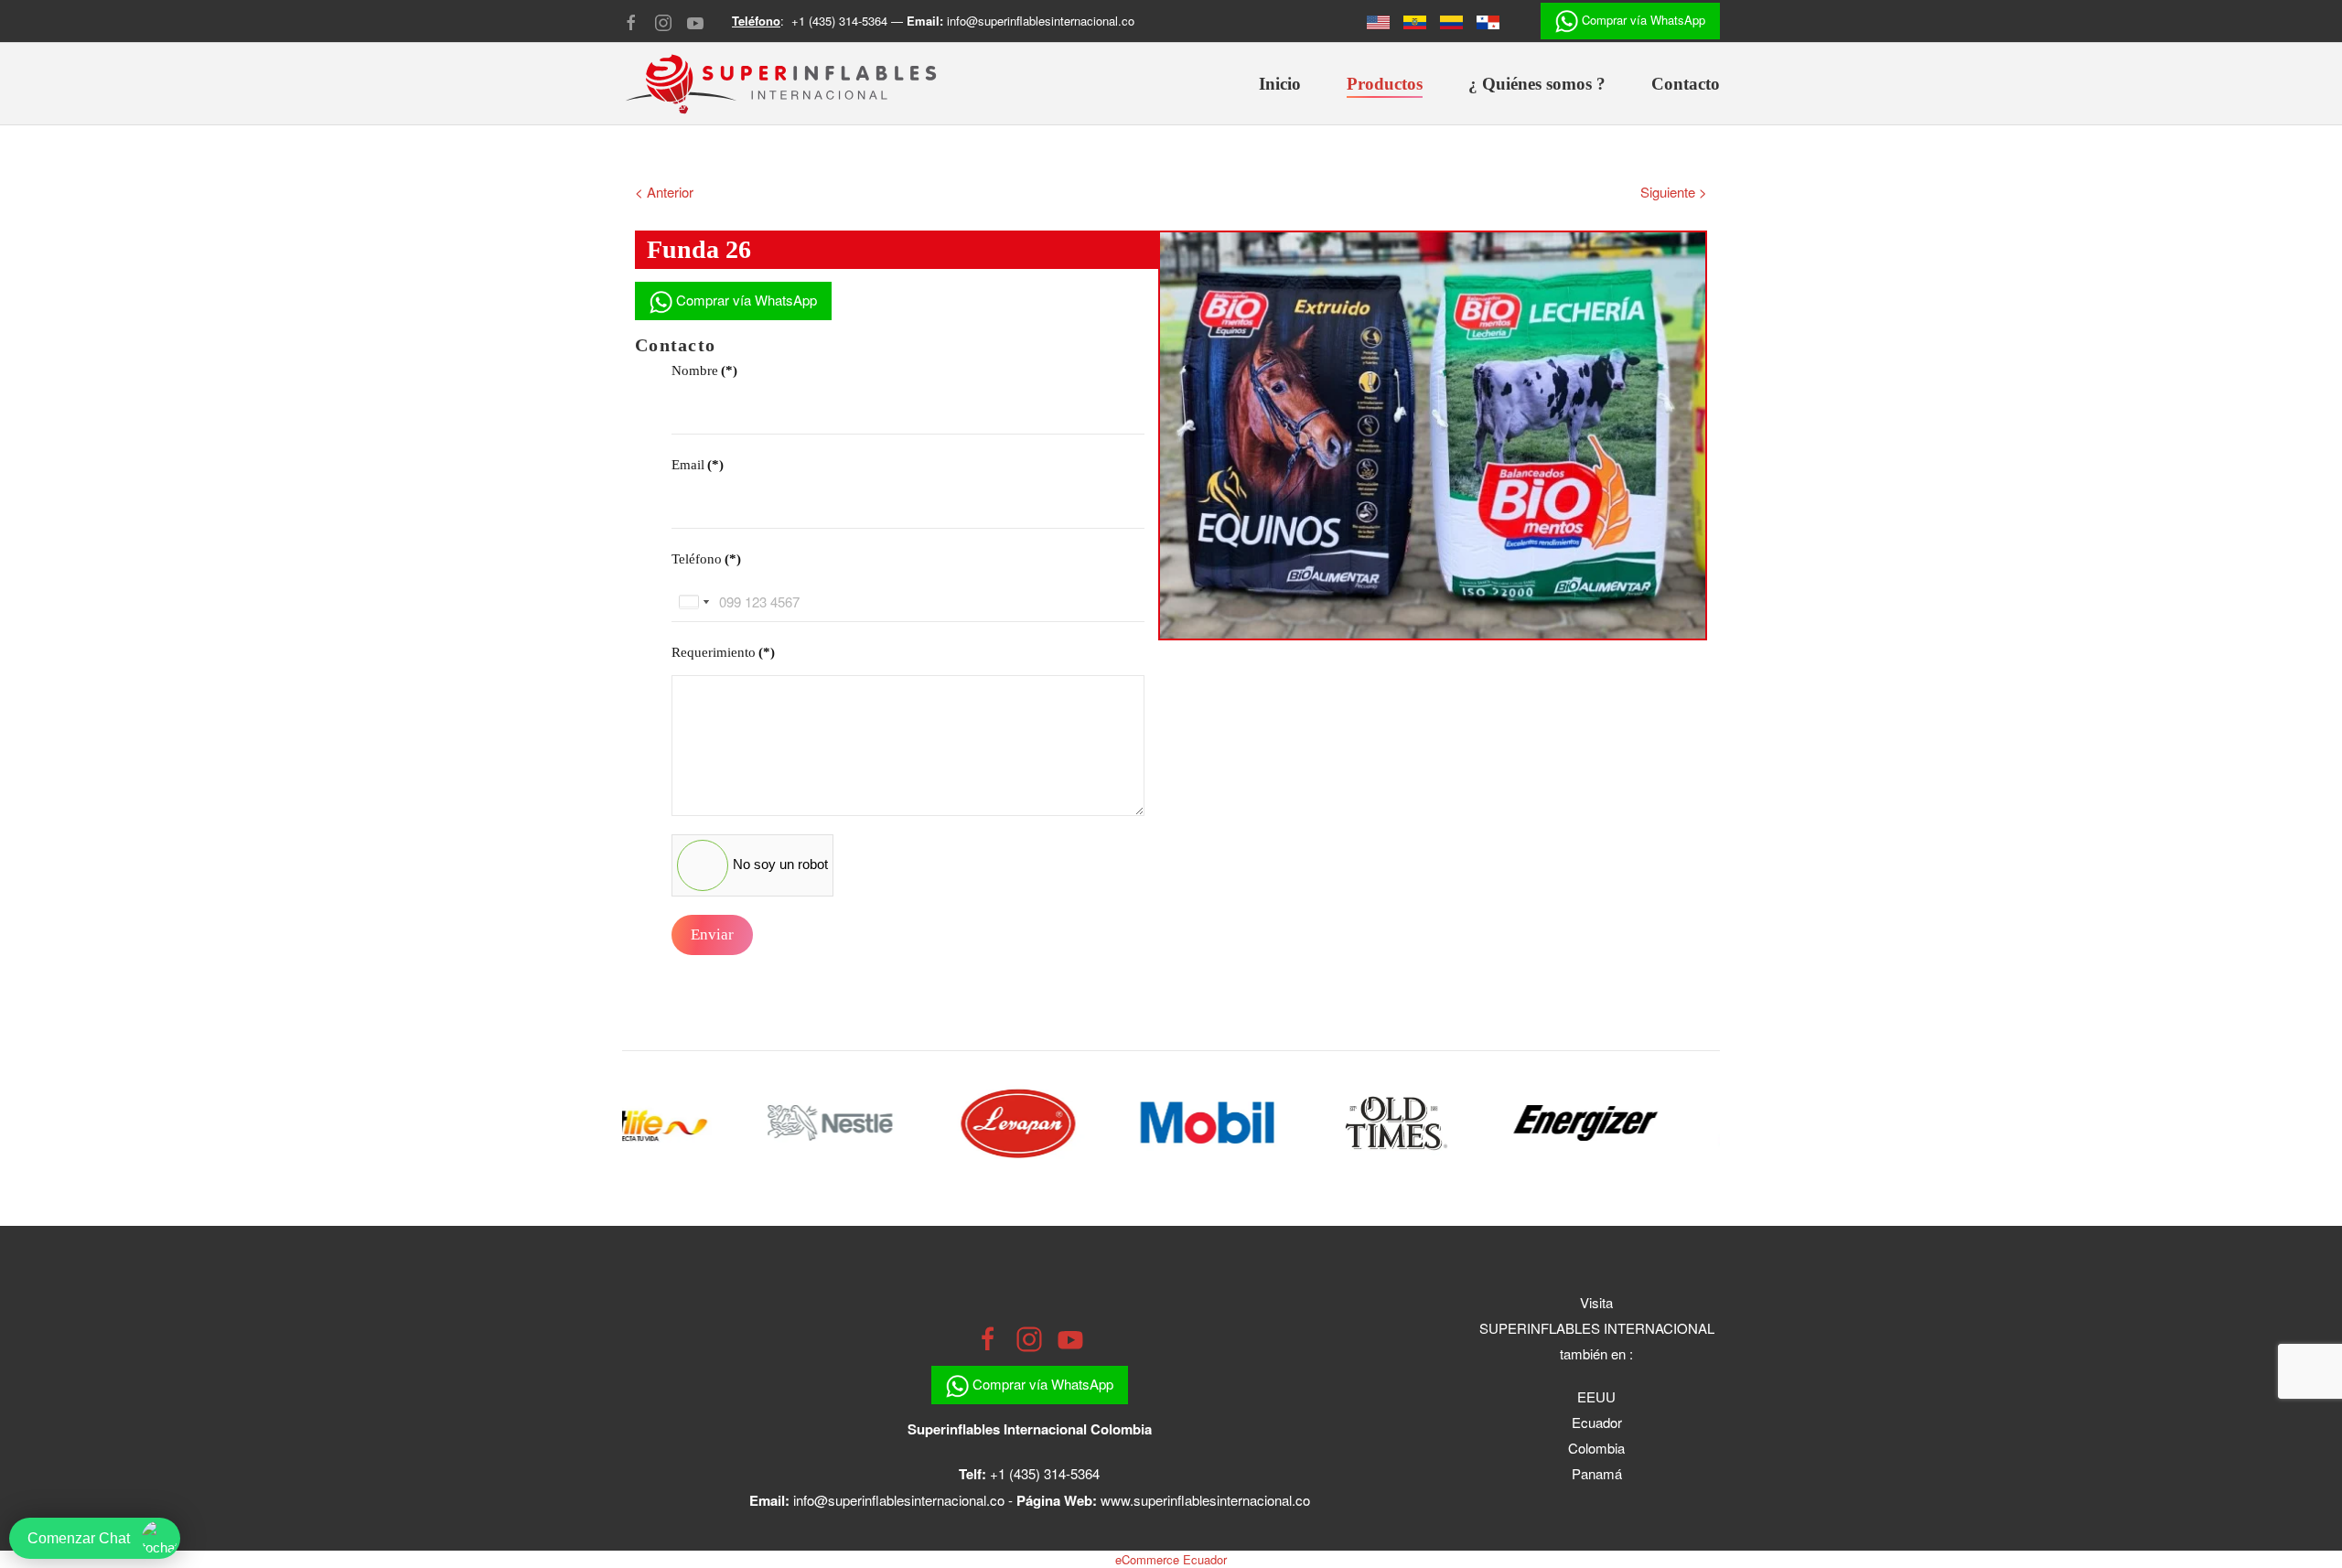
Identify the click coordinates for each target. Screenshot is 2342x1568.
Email (698, 465)
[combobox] (693, 601)
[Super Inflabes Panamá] (1495, 21)
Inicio (1280, 84)
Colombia (1596, 1448)
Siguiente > (1674, 192)
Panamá (1597, 1473)
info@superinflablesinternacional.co (1041, 21)
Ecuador (1597, 1422)
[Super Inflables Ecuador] (1385, 21)
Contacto (1686, 84)
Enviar (712, 934)
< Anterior (664, 192)
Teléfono (706, 559)
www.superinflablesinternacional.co (1205, 1500)
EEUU (1596, 1396)
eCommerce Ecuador (1171, 1559)
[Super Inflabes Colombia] (1458, 21)
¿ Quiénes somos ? (1537, 84)
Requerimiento (723, 652)
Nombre (704, 371)
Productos (1385, 84)
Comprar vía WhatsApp (1642, 20)
